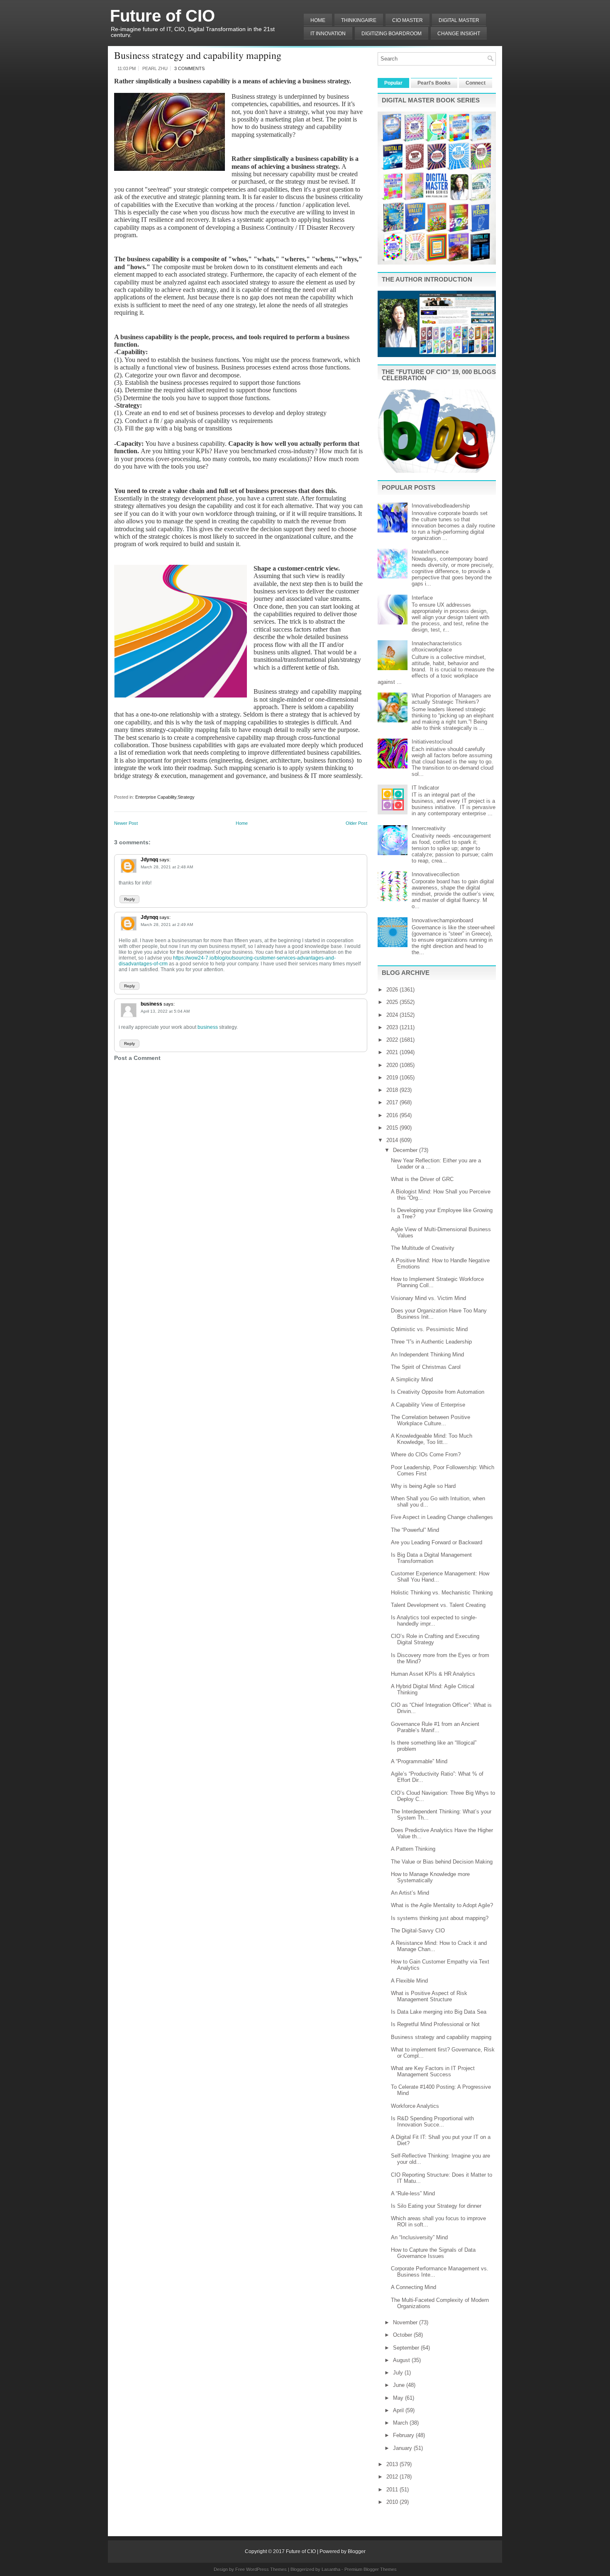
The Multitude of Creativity (423, 1248)
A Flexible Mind (409, 1981)
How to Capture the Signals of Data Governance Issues (433, 2253)
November (406, 2322)
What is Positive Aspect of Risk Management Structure (429, 1996)
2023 (393, 1027)
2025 (393, 1002)
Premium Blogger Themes (371, 2569)
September (407, 2348)
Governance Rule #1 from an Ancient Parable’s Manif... (435, 1727)
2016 (393, 1115)
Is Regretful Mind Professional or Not (435, 2024)
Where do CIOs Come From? (426, 1454)
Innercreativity (429, 828)
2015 (393, 1128)
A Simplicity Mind (412, 1379)
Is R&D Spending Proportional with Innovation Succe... (432, 2122)
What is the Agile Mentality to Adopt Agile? (442, 1905)
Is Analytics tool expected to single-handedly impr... (434, 1621)
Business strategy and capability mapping (198, 55)
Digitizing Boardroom (392, 34)
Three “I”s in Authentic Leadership (431, 1342)
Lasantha (331, 2569)
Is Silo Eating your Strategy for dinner (436, 2206)
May (399, 2398)
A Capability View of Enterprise (428, 1405)
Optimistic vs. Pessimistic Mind (429, 1329)
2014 (393, 1140)
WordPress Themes (266, 2569)
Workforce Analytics (415, 2106)
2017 (393, 1102)
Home (318, 20)
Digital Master (459, 20)
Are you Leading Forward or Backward (437, 1542)
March (401, 2423)
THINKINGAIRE (359, 20)
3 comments (189, 68)
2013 (393, 2464)
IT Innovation (328, 34)
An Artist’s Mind (410, 1893)
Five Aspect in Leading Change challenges (442, 1517)
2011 (393, 2490)
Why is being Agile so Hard (423, 1486)
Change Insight (459, 34)
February (404, 2435)
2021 (393, 1052)
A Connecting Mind (414, 2287)
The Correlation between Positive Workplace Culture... (431, 1420)
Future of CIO (162, 16)
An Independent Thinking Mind (427, 1355)
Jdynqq (149, 860)
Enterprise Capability (156, 797)
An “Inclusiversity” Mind (419, 2237)
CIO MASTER (407, 20)
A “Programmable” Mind (419, 1761)
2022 (393, 1040)
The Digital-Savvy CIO (418, 1931)
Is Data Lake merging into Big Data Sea (439, 2012)
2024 (393, 1015)
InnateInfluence (430, 552)
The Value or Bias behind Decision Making (442, 1862)
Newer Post (126, 823)
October (403, 2335)
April (399, 2410)
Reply (129, 899)
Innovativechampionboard (442, 920)
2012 (393, 2477)
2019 (393, 1078)
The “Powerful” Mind (415, 1530)
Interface (422, 598)
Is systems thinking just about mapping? (440, 1918)
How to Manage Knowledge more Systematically (430, 1877)
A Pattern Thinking (413, 1849)
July (399, 2373)
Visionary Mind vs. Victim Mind (428, 1298)
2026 (393, 990)
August (402, 2360)
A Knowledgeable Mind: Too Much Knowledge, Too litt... (432, 1439)
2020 (393, 1065)
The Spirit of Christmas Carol (426, 1367)
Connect (476, 83)
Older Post (356, 823)
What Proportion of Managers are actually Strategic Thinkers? (451, 699)
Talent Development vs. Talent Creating (438, 1605)
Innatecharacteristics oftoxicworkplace (437, 646)
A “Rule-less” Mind (413, 2193)
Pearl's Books (434, 83)
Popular (393, 83)
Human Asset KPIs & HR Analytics (433, 1674)
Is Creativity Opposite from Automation (438, 1392)
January (403, 2448)
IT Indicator (425, 788)
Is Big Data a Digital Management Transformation (431, 1558)
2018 (393, 1090)
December (406, 1150)
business (151, 1004)
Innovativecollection (436, 874)
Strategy (186, 797)
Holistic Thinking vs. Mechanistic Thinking (442, 1593)
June (400, 2385)
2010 (393, 2502)
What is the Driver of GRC (422, 1179)
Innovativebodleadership (441, 506)
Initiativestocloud (432, 742)
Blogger (357, 2552)
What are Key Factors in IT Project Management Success (433, 2071)
